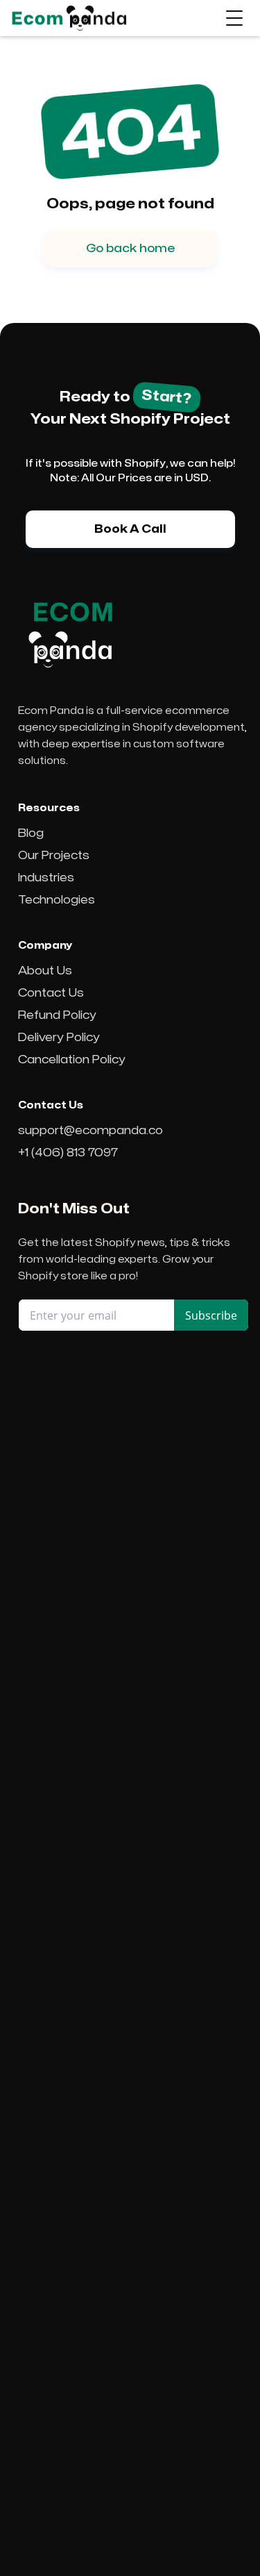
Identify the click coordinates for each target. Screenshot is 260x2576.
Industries (46, 878)
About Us (45, 971)
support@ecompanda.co (90, 1131)
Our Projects (54, 856)
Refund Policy (57, 1015)
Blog (31, 833)
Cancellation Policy (72, 1060)
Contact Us (51, 993)
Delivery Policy (59, 1038)
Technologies (57, 900)
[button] (234, 18)
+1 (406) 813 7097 (68, 1153)
